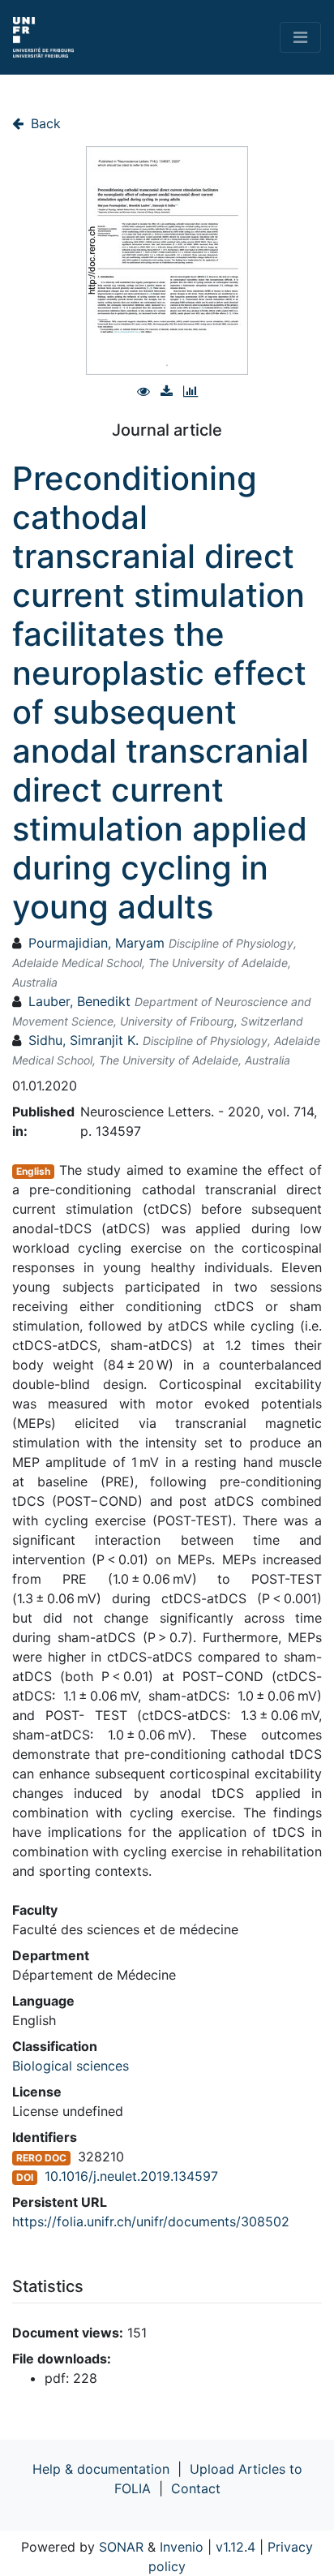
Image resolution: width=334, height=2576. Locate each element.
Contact (196, 2488)
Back (44, 123)
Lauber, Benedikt (79, 1001)
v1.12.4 (236, 2547)
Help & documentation (101, 2469)
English (33, 1171)
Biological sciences (71, 2066)
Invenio (182, 2547)
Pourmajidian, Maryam (96, 943)
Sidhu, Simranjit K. (83, 1040)
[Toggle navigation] (300, 37)
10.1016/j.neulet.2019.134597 (131, 2176)
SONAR (121, 2547)
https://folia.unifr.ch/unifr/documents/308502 (151, 2221)
